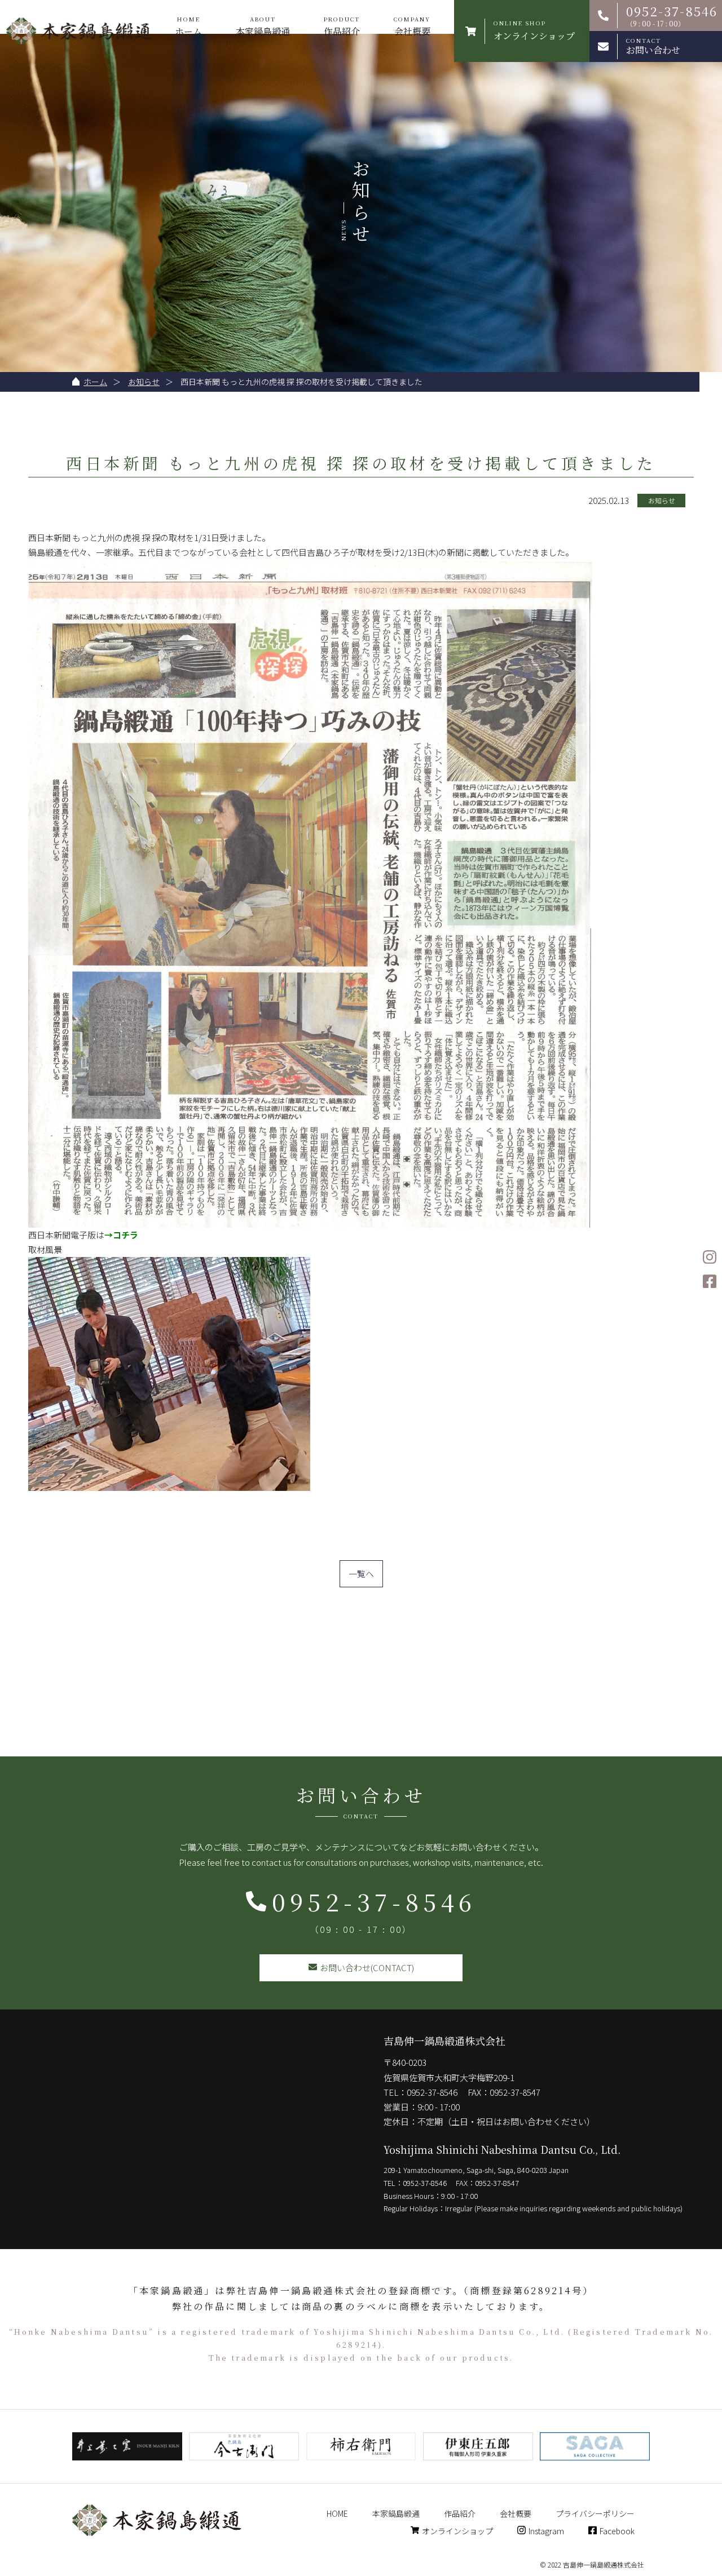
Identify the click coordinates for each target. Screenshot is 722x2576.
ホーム (188, 26)
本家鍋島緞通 (263, 26)
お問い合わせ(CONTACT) (367, 1968)
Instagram (546, 2531)
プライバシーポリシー (595, 2513)
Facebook (617, 2531)
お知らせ (144, 382)
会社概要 (412, 26)
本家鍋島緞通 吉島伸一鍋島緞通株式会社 (79, 31)
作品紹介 (342, 26)
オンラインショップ (457, 2531)
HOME (337, 2513)
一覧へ (361, 1574)
